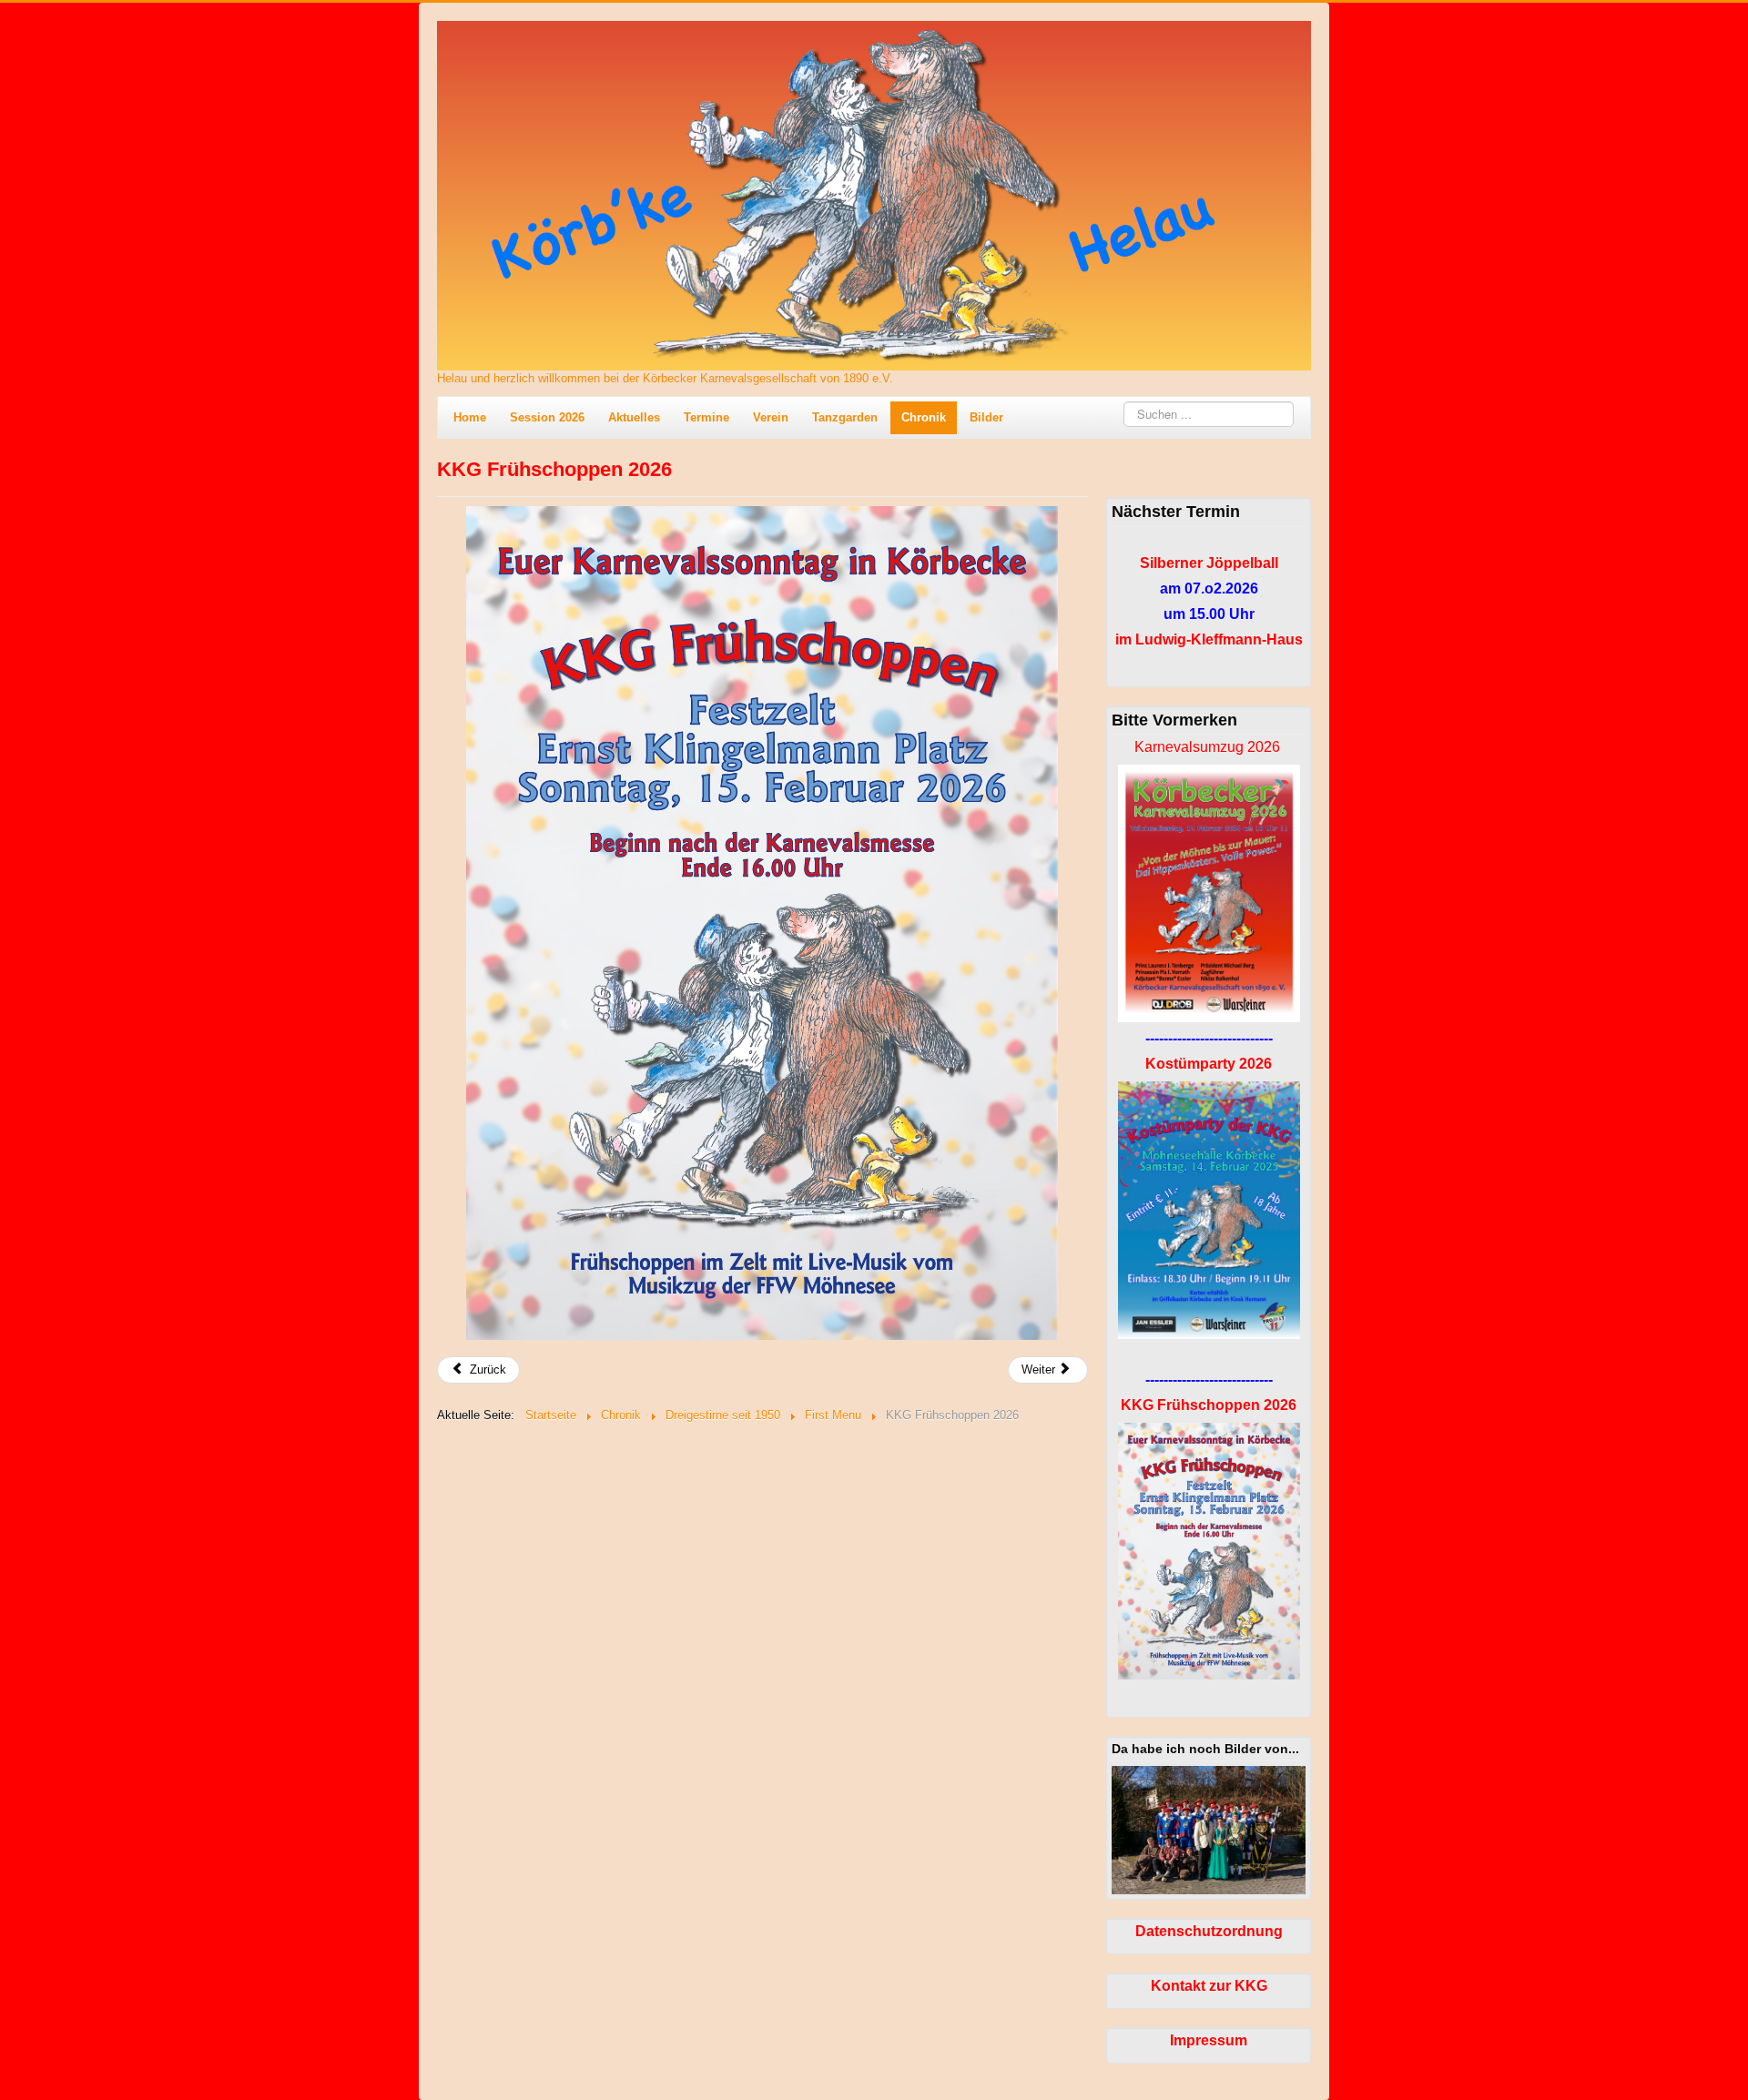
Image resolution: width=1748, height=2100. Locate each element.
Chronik (924, 417)
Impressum (1209, 2040)
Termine (706, 417)
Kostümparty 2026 (1209, 1064)
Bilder (986, 417)
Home (470, 417)
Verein (771, 417)
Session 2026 (547, 417)
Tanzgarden (845, 417)
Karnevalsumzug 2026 (1207, 747)
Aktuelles (634, 417)
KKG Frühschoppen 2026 (1209, 1405)
